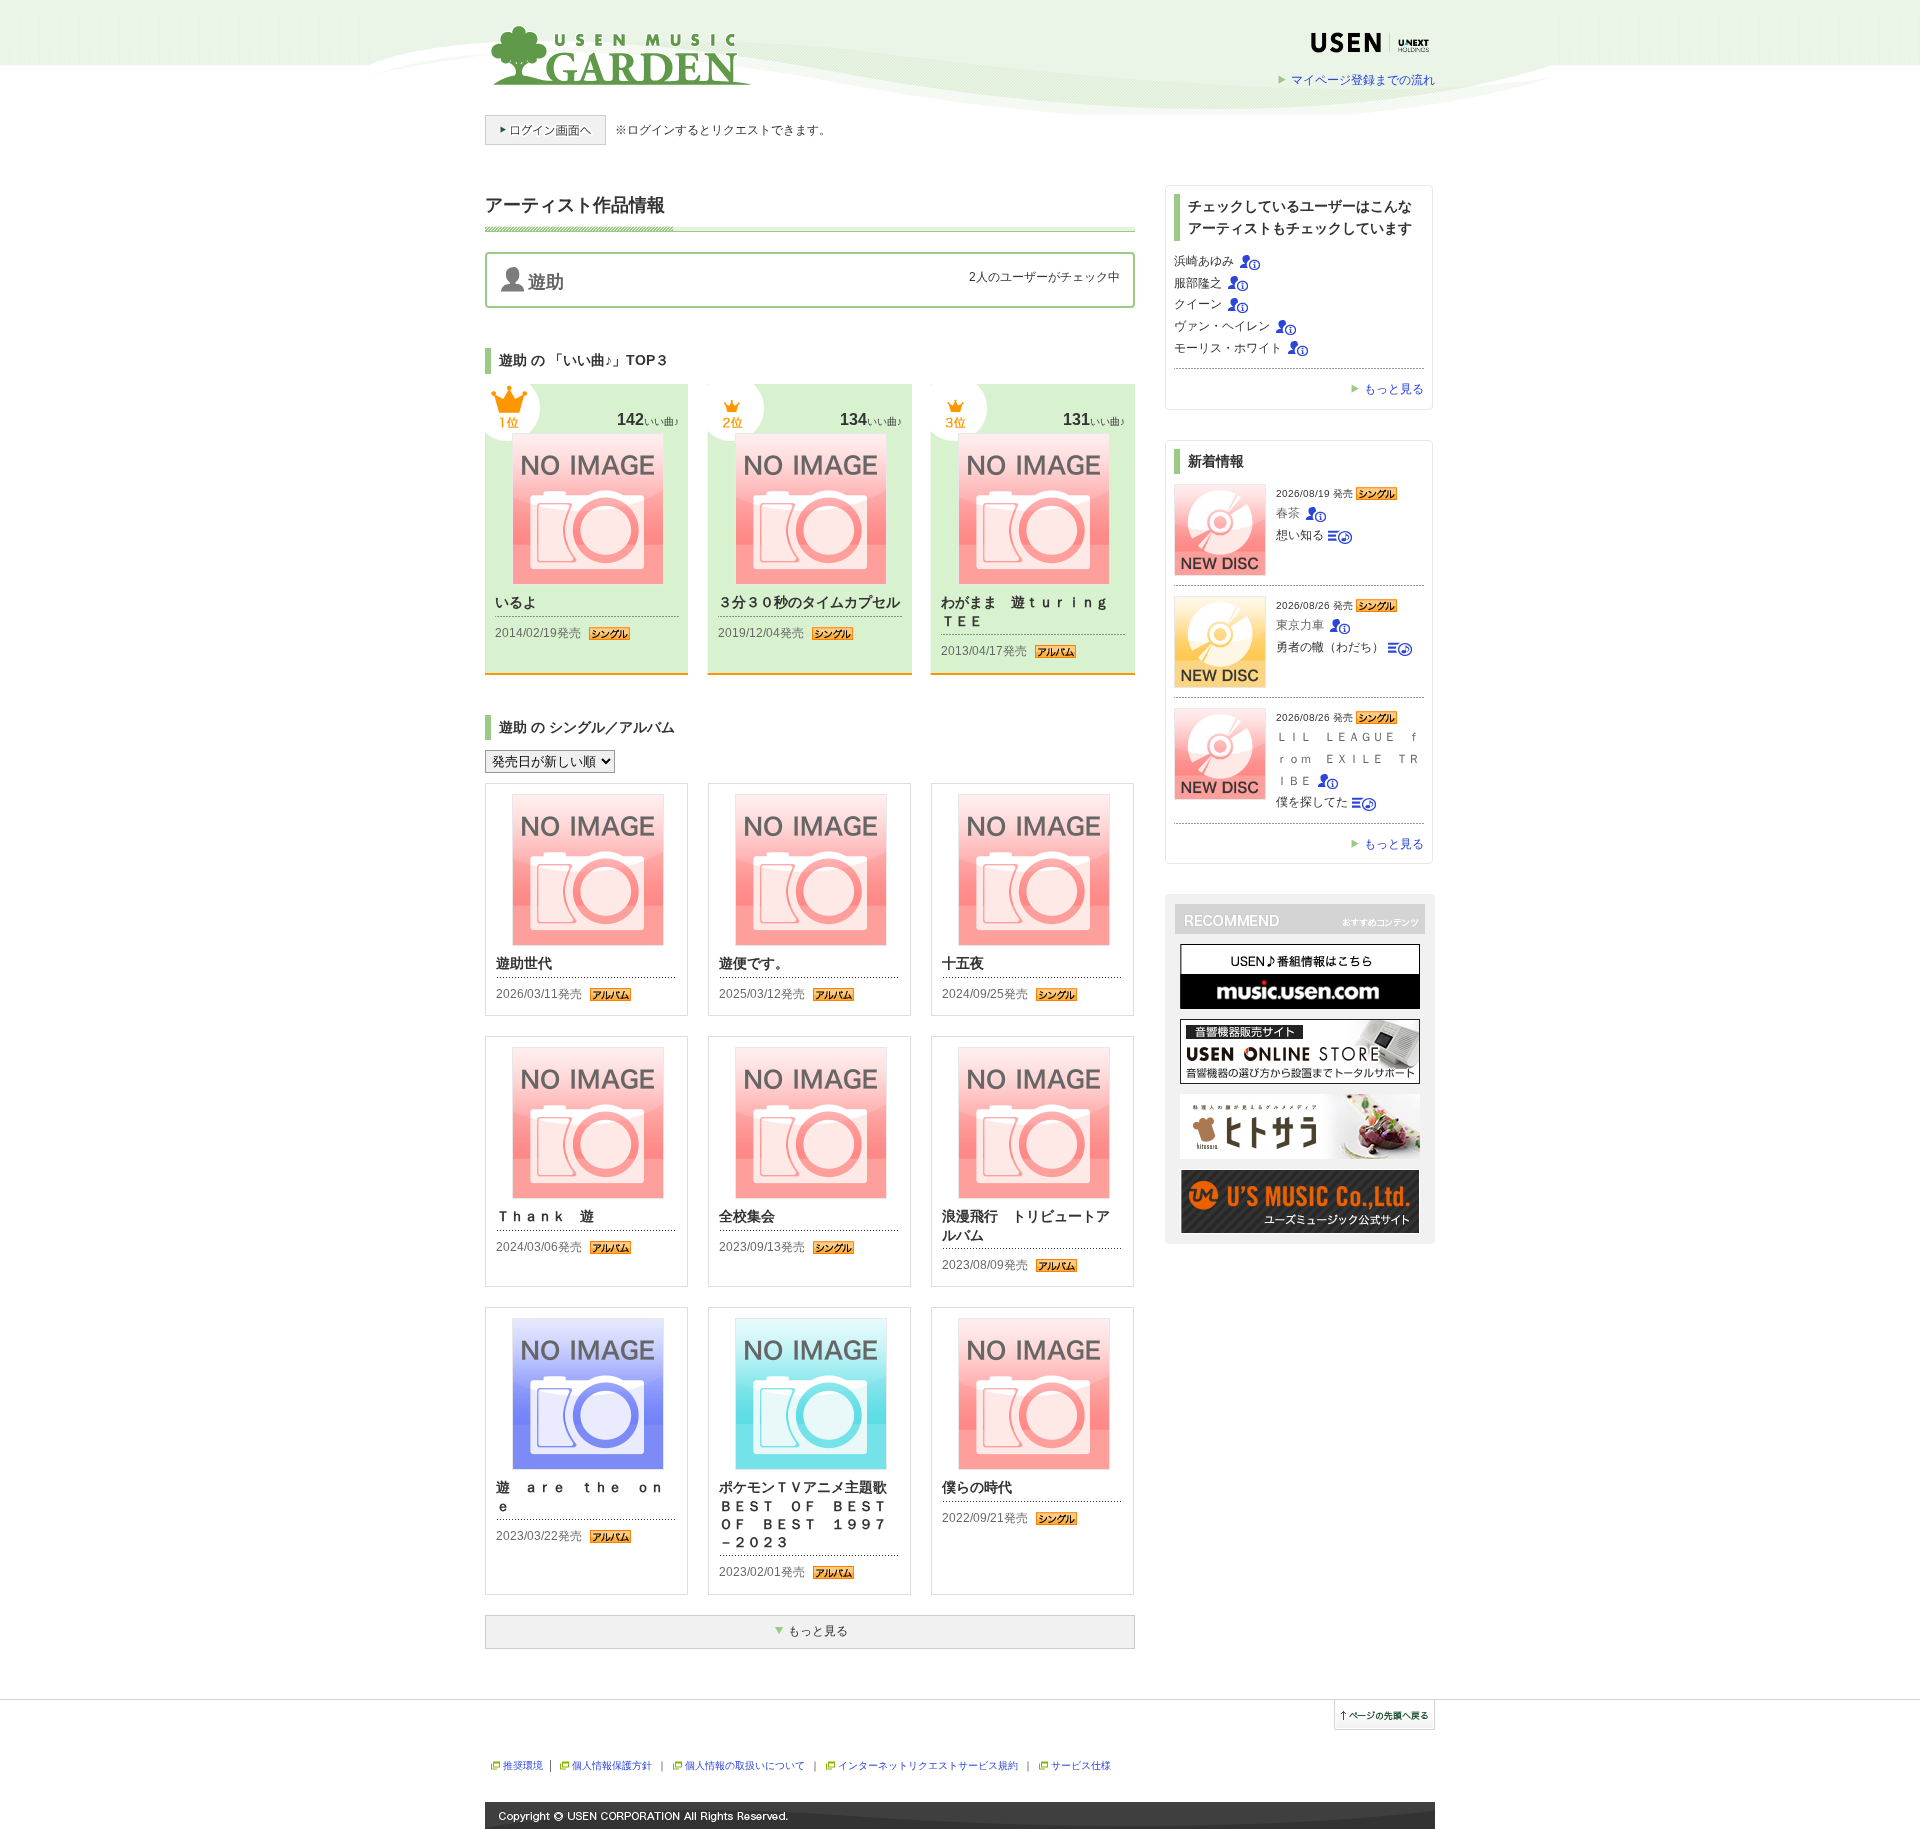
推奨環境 (523, 1765)
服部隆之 (1198, 283)
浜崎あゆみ (1204, 261)
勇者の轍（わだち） (1330, 647)
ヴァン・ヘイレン (1222, 326)
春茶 (1288, 513)
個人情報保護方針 (612, 1765)
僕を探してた (1312, 802)
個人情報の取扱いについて (745, 1765)
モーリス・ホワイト (1228, 348)
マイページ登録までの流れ (1363, 80)
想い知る (1300, 535)
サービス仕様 (1081, 1765)
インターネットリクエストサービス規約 (928, 1765)
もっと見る (1394, 389)
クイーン (1198, 304)
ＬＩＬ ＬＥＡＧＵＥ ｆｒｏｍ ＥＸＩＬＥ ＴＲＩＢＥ (1348, 758)
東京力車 (1300, 625)
